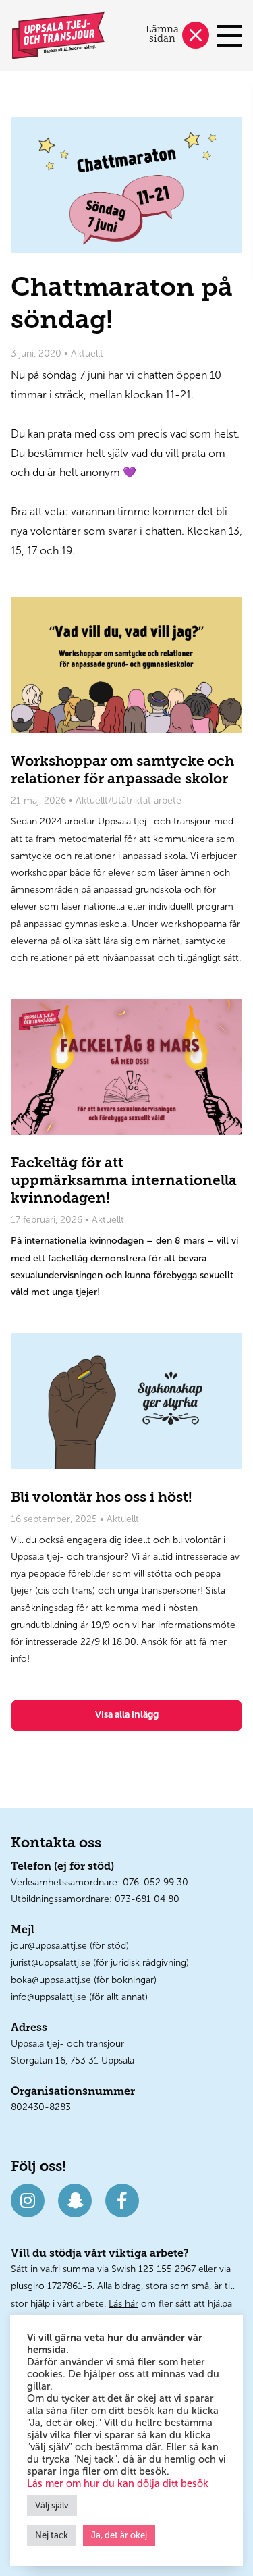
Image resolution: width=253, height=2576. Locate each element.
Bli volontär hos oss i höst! (126, 1401)
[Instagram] (28, 2201)
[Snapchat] (75, 2201)
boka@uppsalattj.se (51, 1980)
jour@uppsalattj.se (49, 1946)
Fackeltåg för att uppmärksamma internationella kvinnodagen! (126, 1067)
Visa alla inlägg (127, 1715)
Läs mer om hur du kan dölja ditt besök (118, 2483)
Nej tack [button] (52, 2535)
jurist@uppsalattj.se (51, 1963)
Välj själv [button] (52, 2505)
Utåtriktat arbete (146, 800)
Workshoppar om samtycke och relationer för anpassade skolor (126, 665)
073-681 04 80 (147, 1899)
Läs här (123, 2304)
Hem (58, 35)
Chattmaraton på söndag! (126, 185)
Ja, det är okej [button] (119, 2535)
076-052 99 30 (156, 1882)
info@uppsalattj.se (49, 1997)
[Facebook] (122, 2201)
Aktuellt (87, 353)
